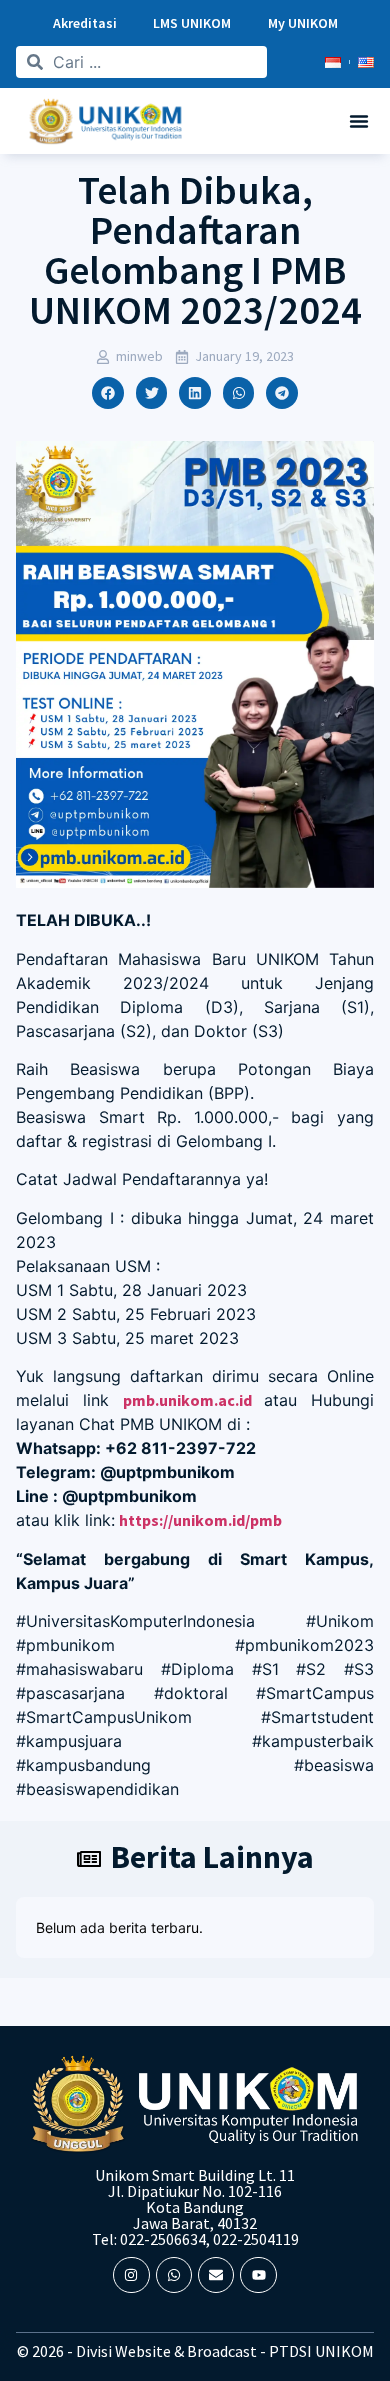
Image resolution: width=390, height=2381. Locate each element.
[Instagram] (131, 2275)
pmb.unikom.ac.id (187, 1400)
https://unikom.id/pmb (200, 1520)
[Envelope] (216, 2275)
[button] (359, 121)
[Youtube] (258, 2275)
